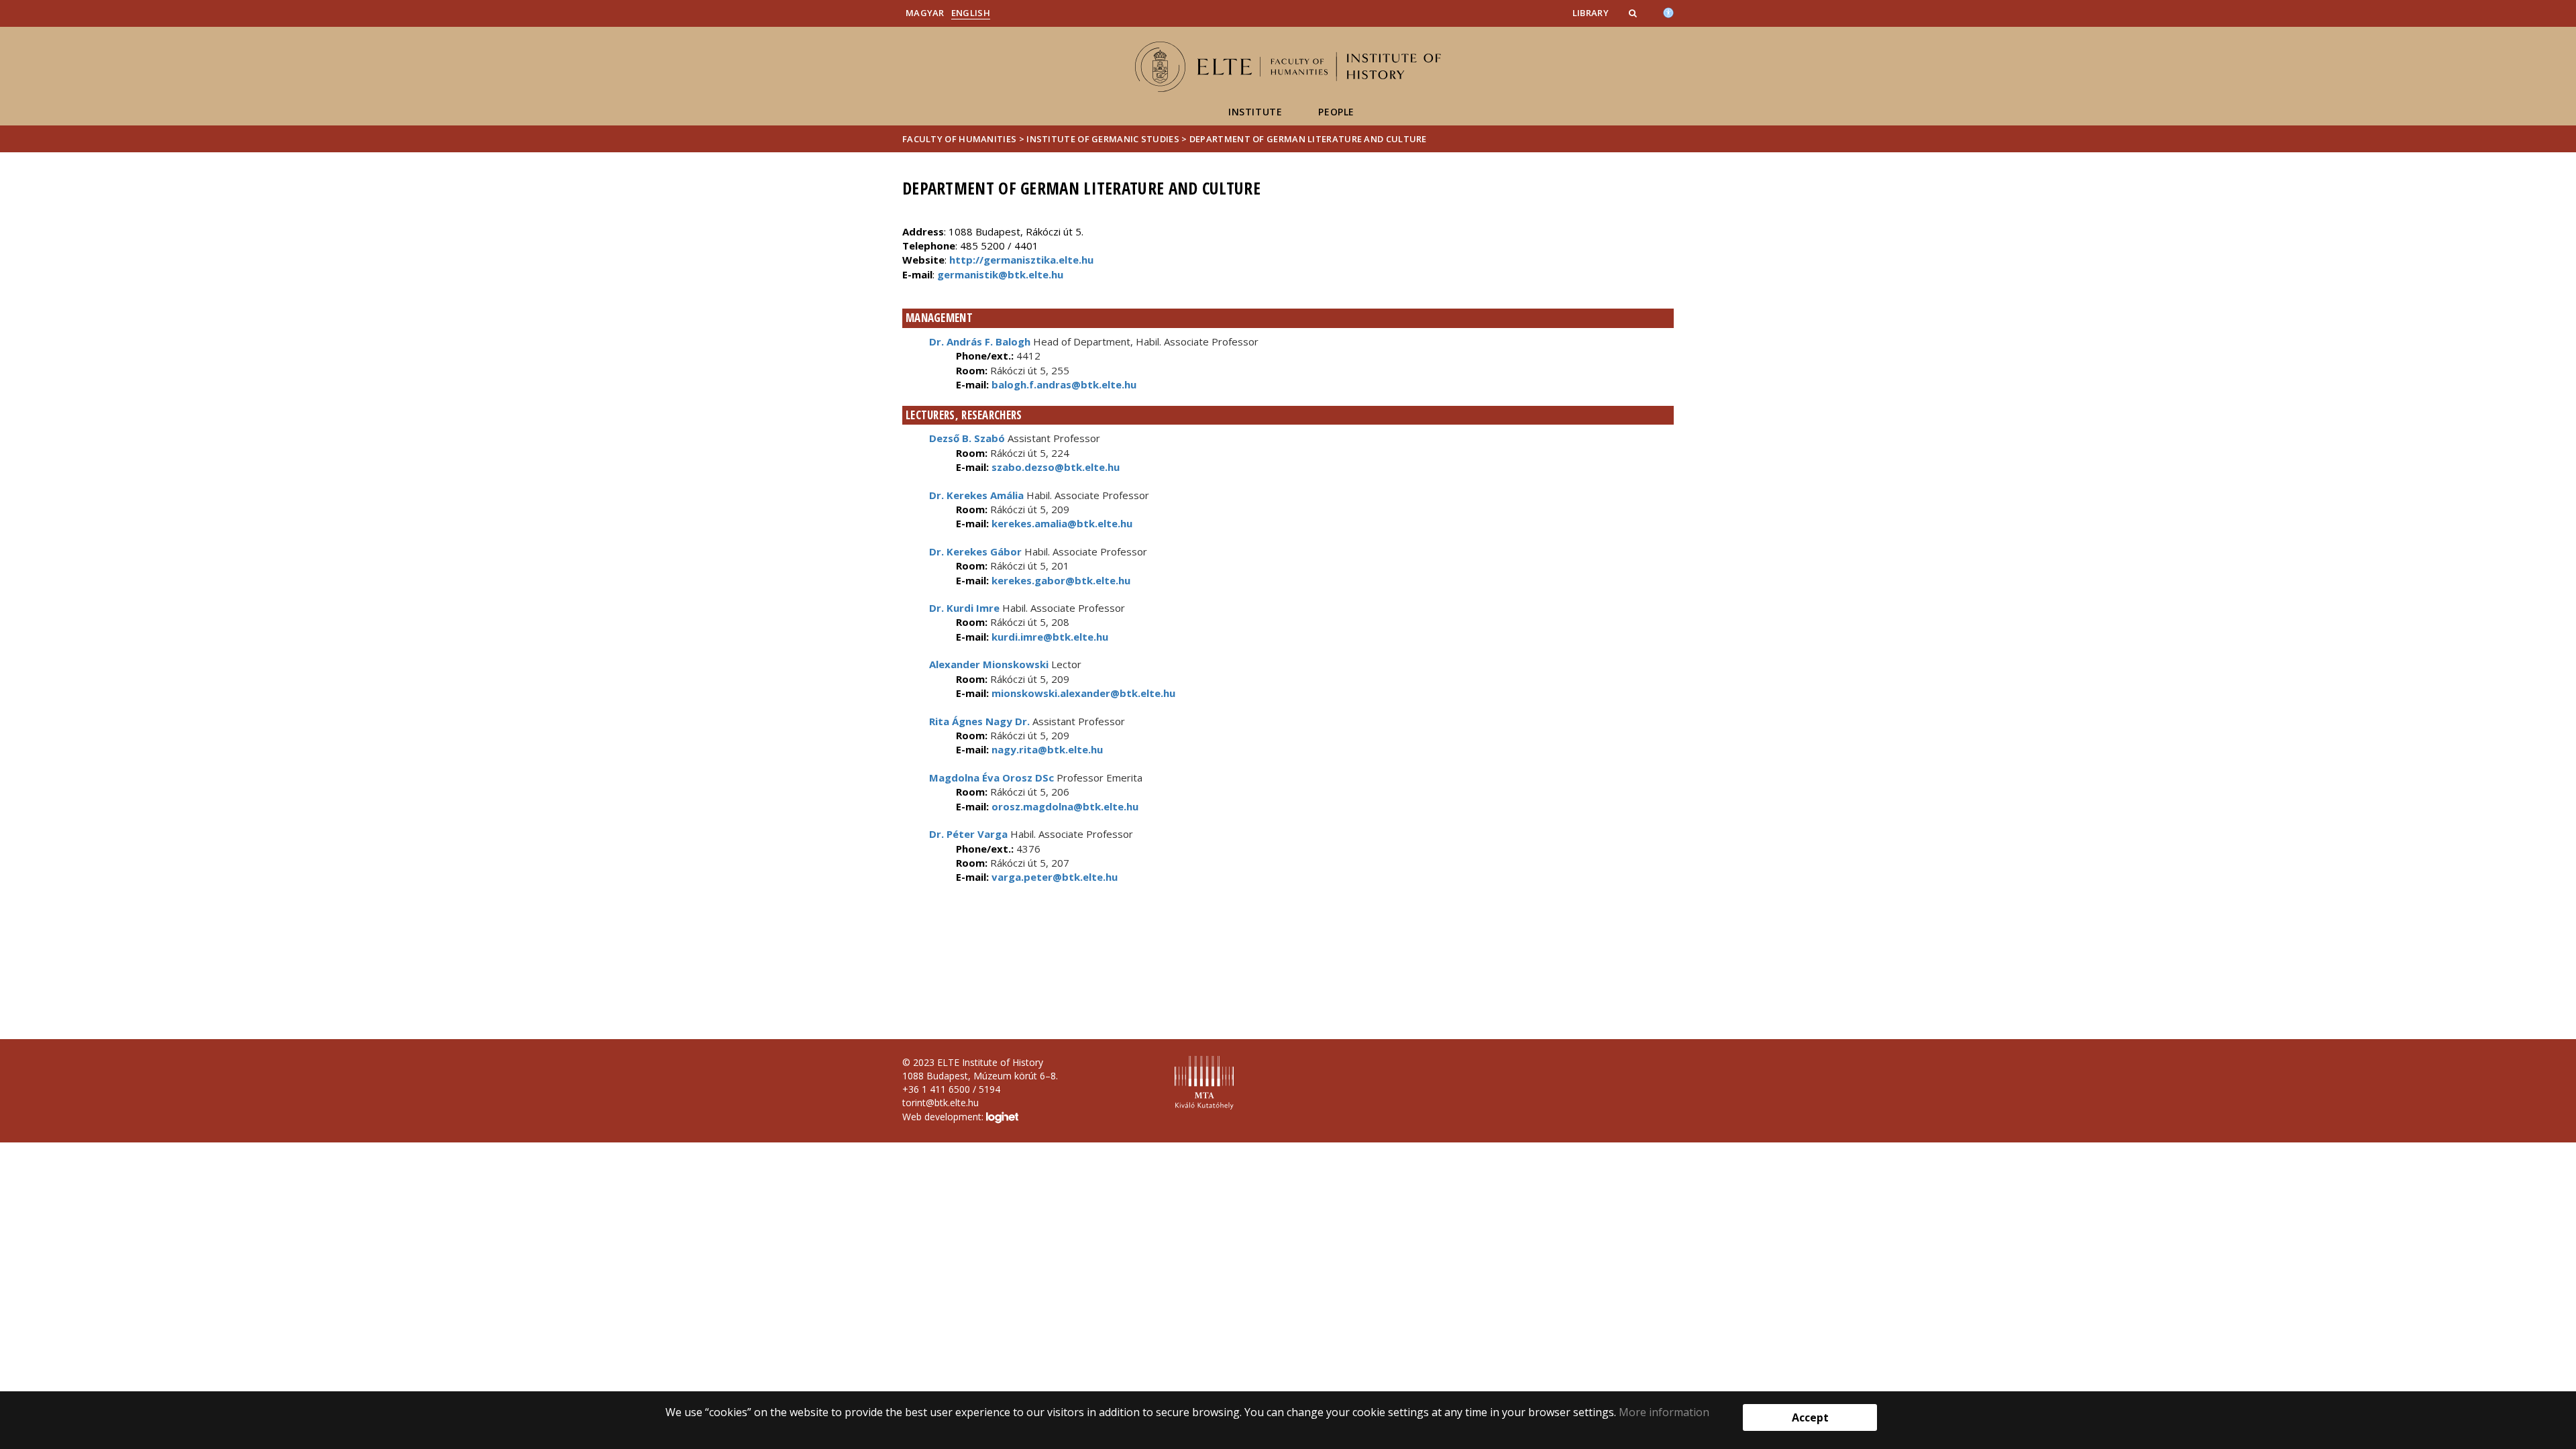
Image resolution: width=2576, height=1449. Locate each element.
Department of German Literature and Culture (1308, 139)
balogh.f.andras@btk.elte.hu (1063, 384)
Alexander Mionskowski (989, 664)
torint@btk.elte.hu (941, 1103)
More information (1664, 1412)
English (971, 13)
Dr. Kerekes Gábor (975, 551)
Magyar (925, 13)
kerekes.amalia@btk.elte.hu (1061, 523)
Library (1591, 13)
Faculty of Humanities (959, 139)
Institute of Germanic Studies (1103, 139)
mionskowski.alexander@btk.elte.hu (1082, 693)
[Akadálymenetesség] (1668, 11)
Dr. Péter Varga (968, 834)
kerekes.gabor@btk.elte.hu (1060, 580)
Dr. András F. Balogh (980, 341)
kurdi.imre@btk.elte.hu (1049, 637)
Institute (1255, 112)
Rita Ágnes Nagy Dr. (979, 721)
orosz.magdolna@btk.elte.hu (1064, 806)
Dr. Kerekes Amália (976, 495)
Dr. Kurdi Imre (964, 608)
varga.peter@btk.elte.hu (1053, 877)
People (1336, 112)
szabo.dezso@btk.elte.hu (1054, 467)
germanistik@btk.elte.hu (1000, 274)
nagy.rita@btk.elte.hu (1046, 749)
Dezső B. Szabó (967, 438)
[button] (1634, 13)
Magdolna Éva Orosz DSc (991, 777)
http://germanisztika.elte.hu (1021, 260)
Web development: (944, 1117)
